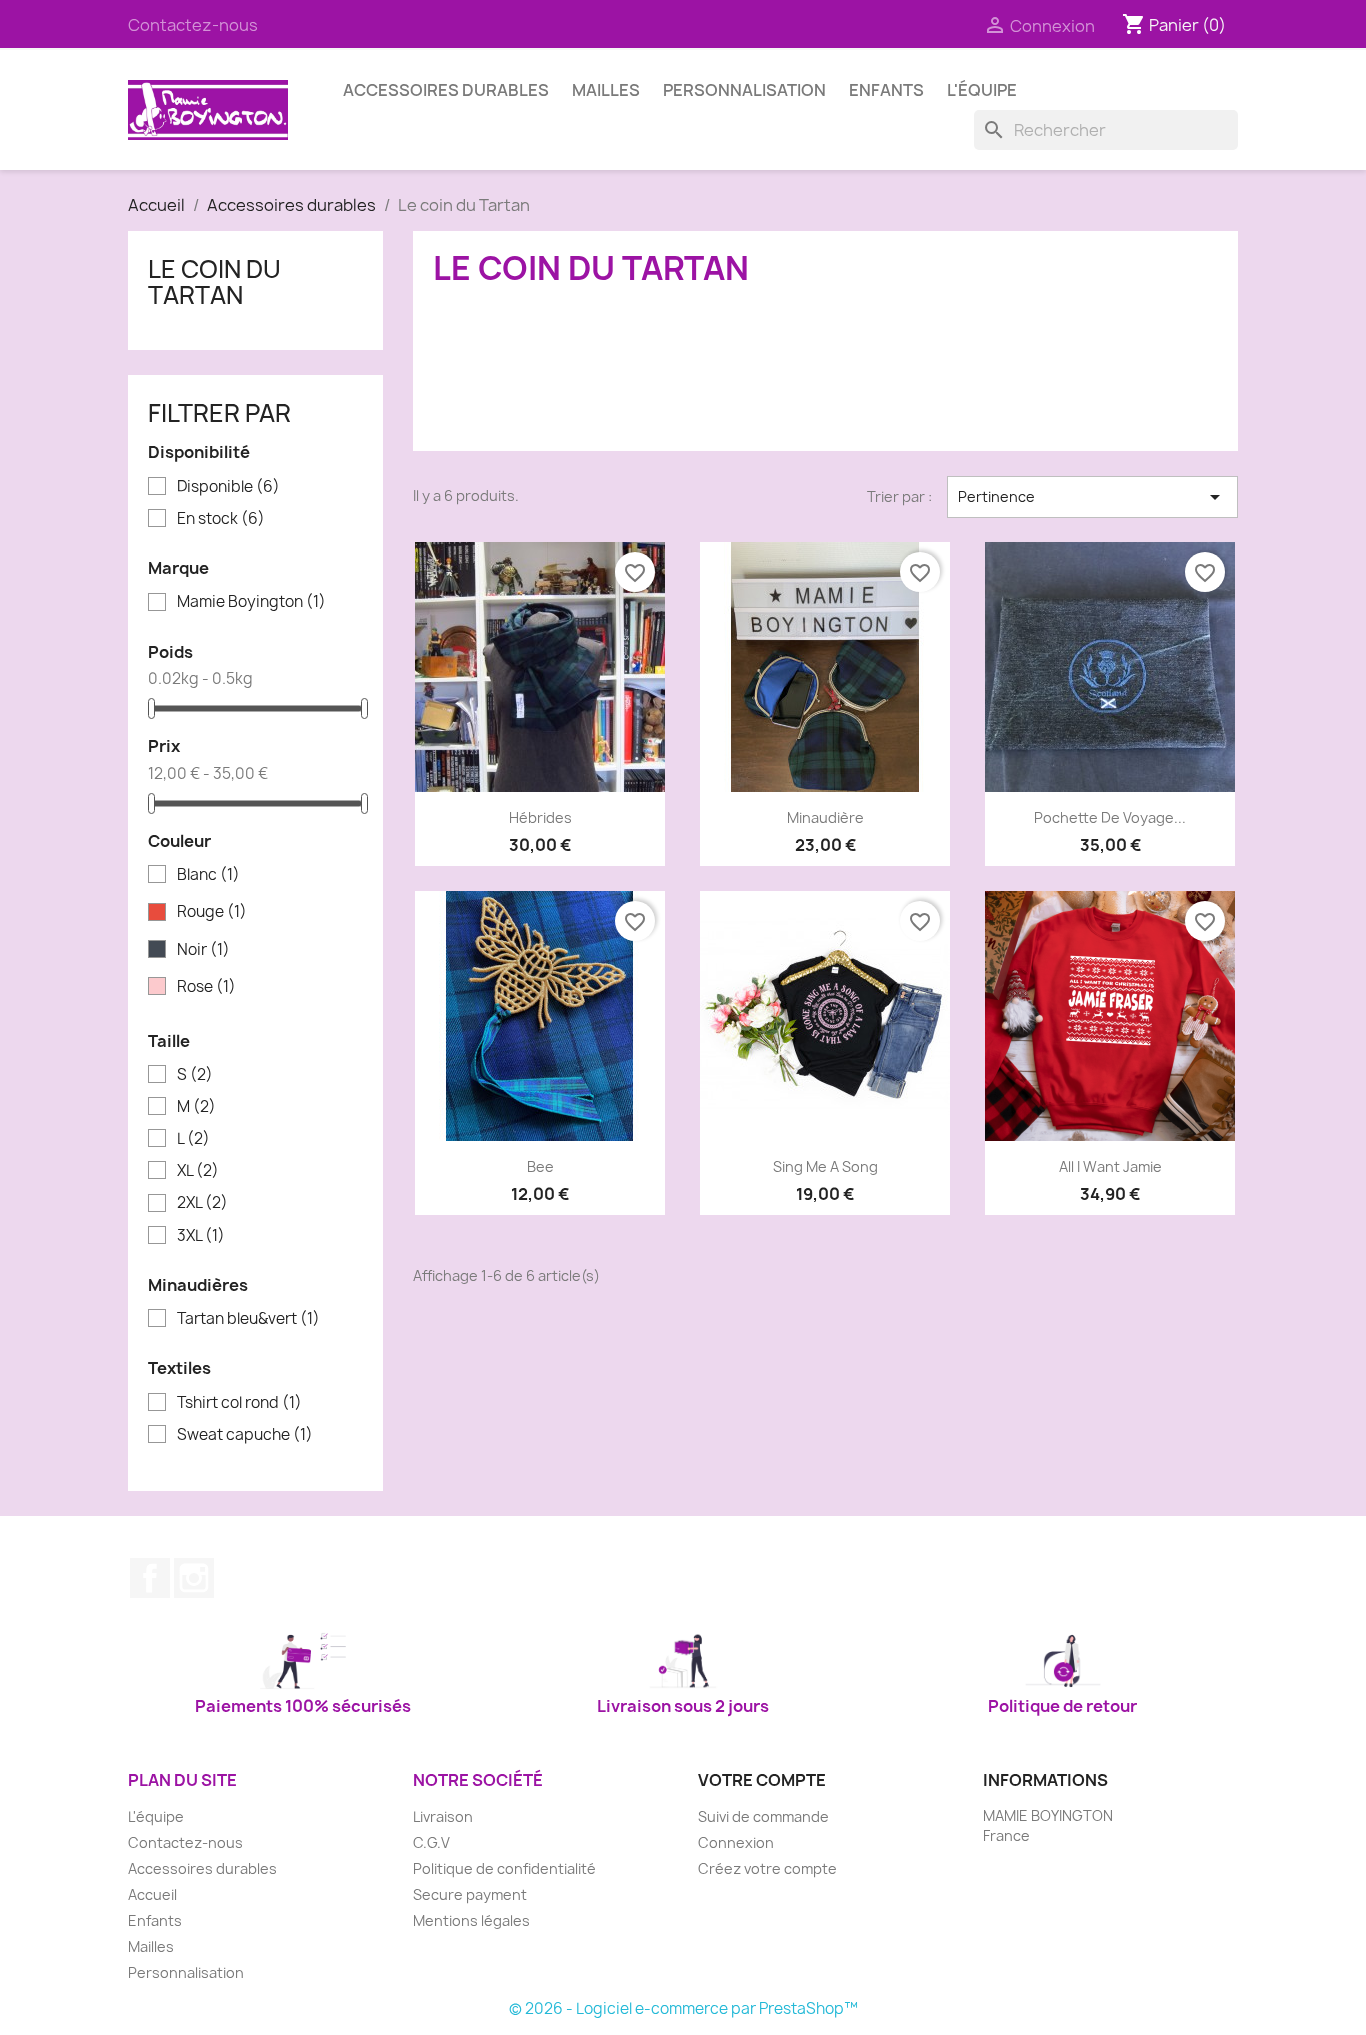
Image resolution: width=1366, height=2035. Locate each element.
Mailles (606, 90)
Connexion (736, 1842)
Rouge (212, 912)
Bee (540, 1166)
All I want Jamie (1110, 1166)
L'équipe (982, 90)
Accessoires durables (446, 90)
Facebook (150, 1578)
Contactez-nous (193, 25)
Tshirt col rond (239, 1403)
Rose (206, 987)
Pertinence (1092, 497)
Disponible (228, 487)
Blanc (208, 875)
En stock (221, 519)
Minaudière (825, 817)
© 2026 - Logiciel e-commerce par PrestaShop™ (683, 2008)
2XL (202, 1203)
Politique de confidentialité (504, 1868)
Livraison (443, 1816)
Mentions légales (471, 1920)
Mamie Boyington (251, 602)
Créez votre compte (767, 1868)
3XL (201, 1236)
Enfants (886, 90)
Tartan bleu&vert (248, 1319)
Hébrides (540, 817)
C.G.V (431, 1842)
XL (198, 1171)
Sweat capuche (245, 1435)
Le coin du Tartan (214, 282)
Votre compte (762, 1780)
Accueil (152, 1894)
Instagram (194, 1578)
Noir (203, 950)
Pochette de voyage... (1110, 817)
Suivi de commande (763, 1816)
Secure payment (470, 1894)
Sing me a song (825, 1166)
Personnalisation (744, 90)
